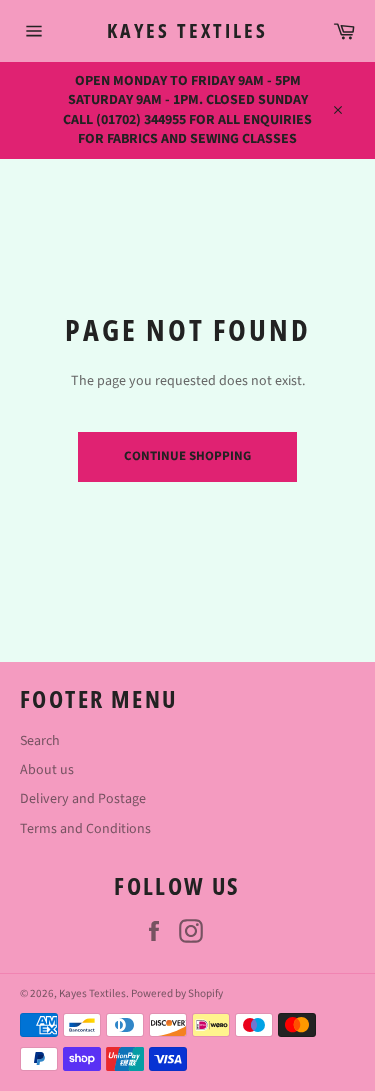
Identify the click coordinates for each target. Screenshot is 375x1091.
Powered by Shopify (177, 993)
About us (47, 770)
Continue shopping (187, 456)
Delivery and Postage (83, 799)
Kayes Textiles (187, 30)
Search (40, 741)
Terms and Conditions (85, 829)
